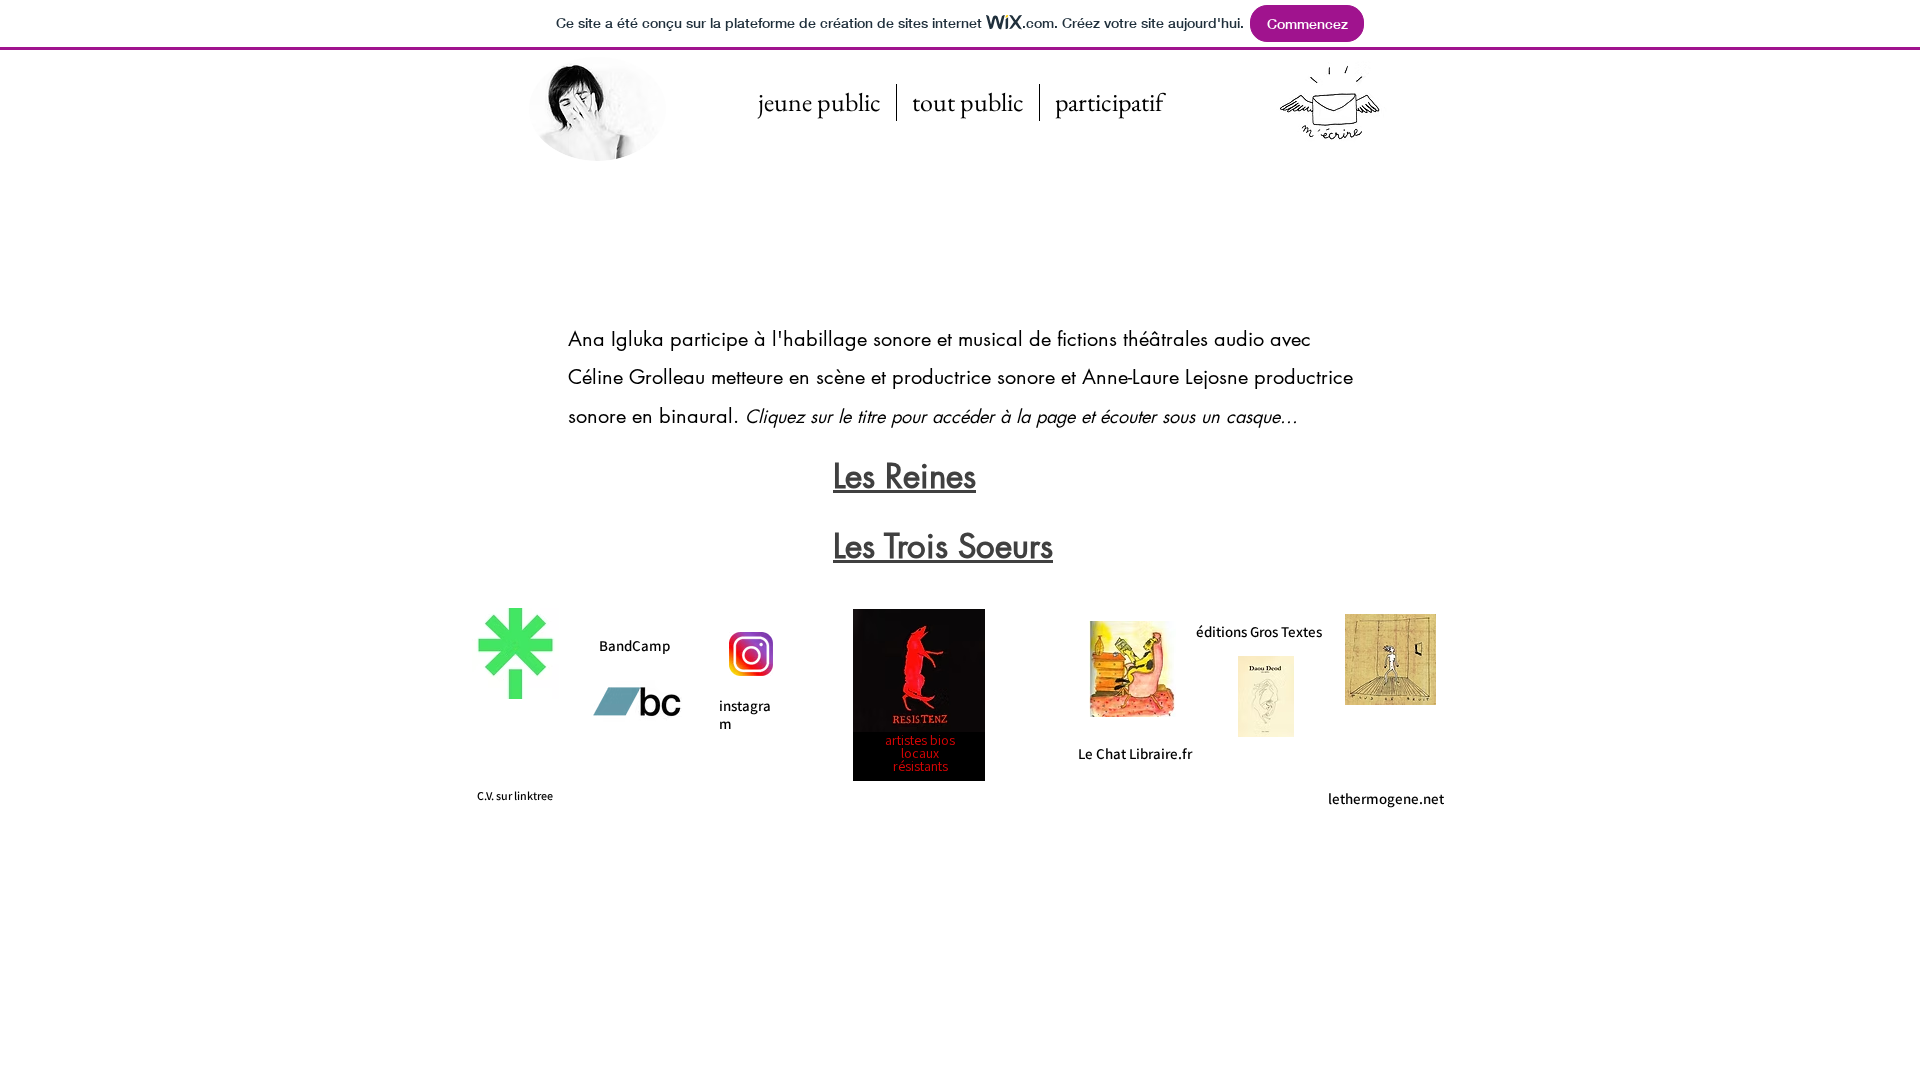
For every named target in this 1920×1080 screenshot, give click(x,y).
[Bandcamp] (636, 701)
